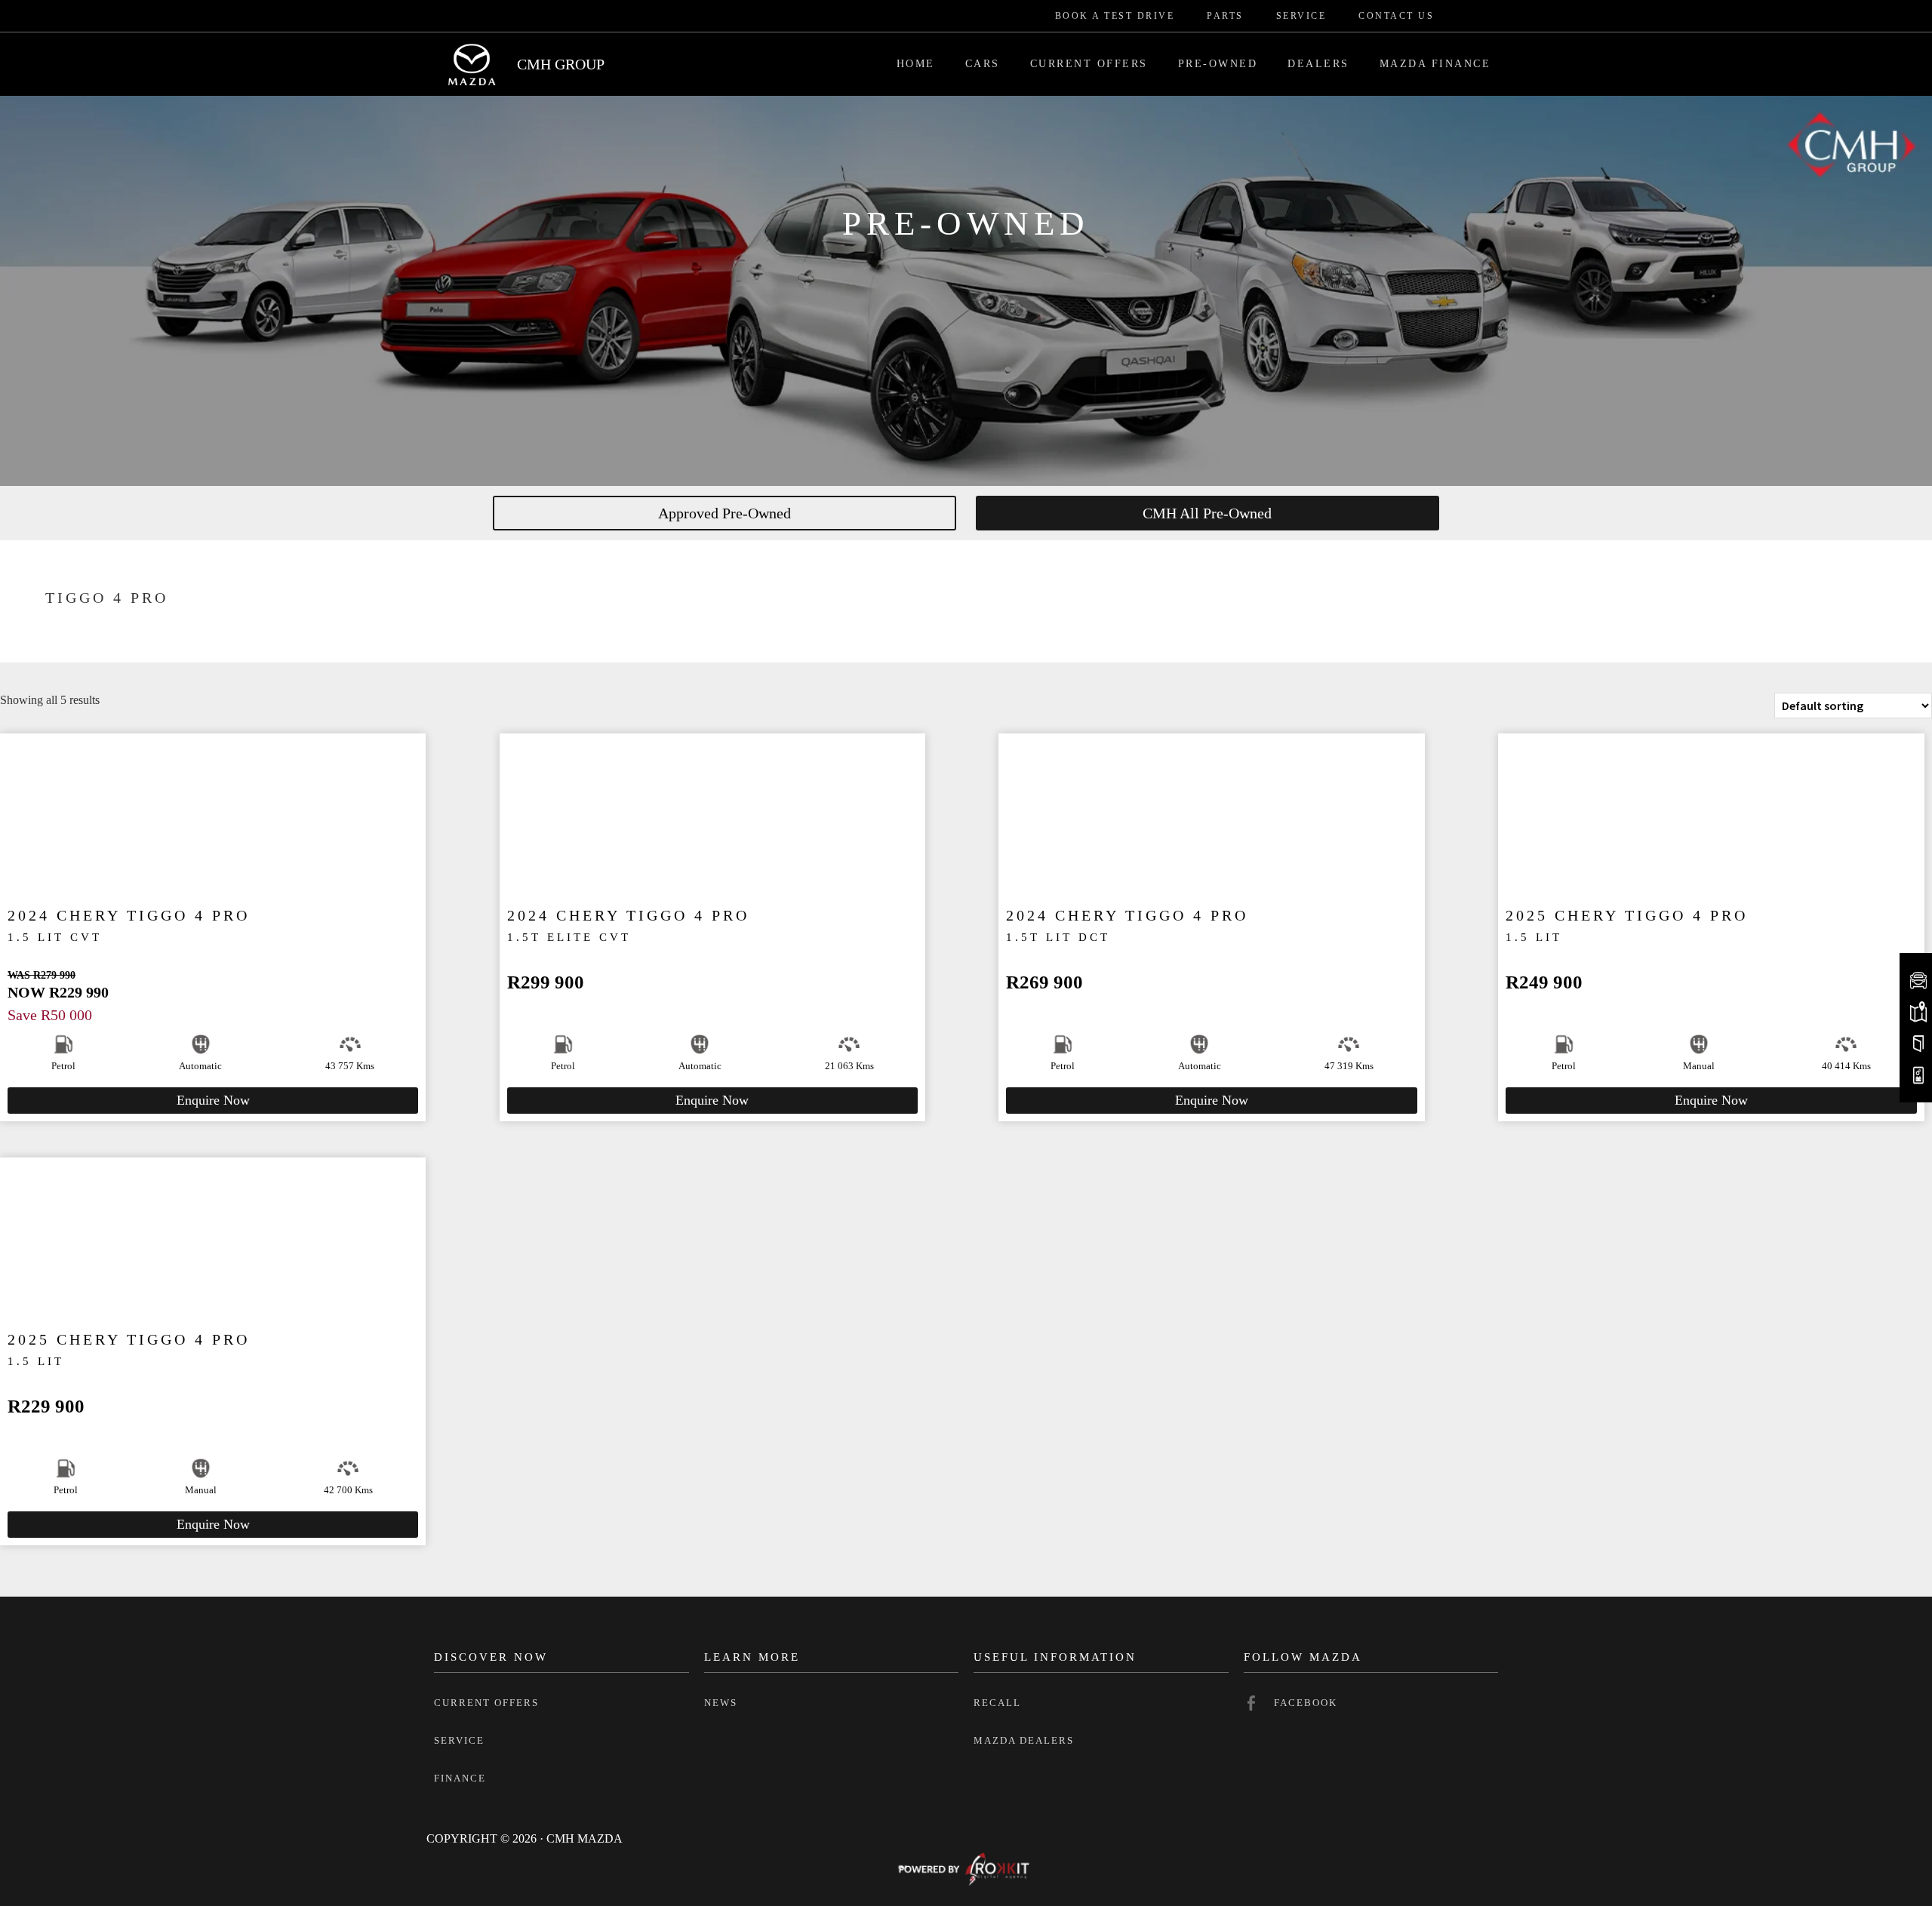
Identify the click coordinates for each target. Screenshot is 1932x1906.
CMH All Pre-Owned (1207, 513)
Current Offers (1089, 64)
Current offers (486, 1703)
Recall (997, 1703)
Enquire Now (213, 1100)
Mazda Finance (1435, 64)
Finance (460, 1778)
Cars (983, 64)
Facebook (1306, 1703)
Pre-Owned (1218, 64)
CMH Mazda (472, 64)
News (721, 1703)
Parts (1225, 16)
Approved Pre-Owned (724, 513)
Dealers (1318, 64)
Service (1301, 16)
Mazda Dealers (1024, 1740)
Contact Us (1396, 16)
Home (916, 64)
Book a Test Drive (1115, 16)
